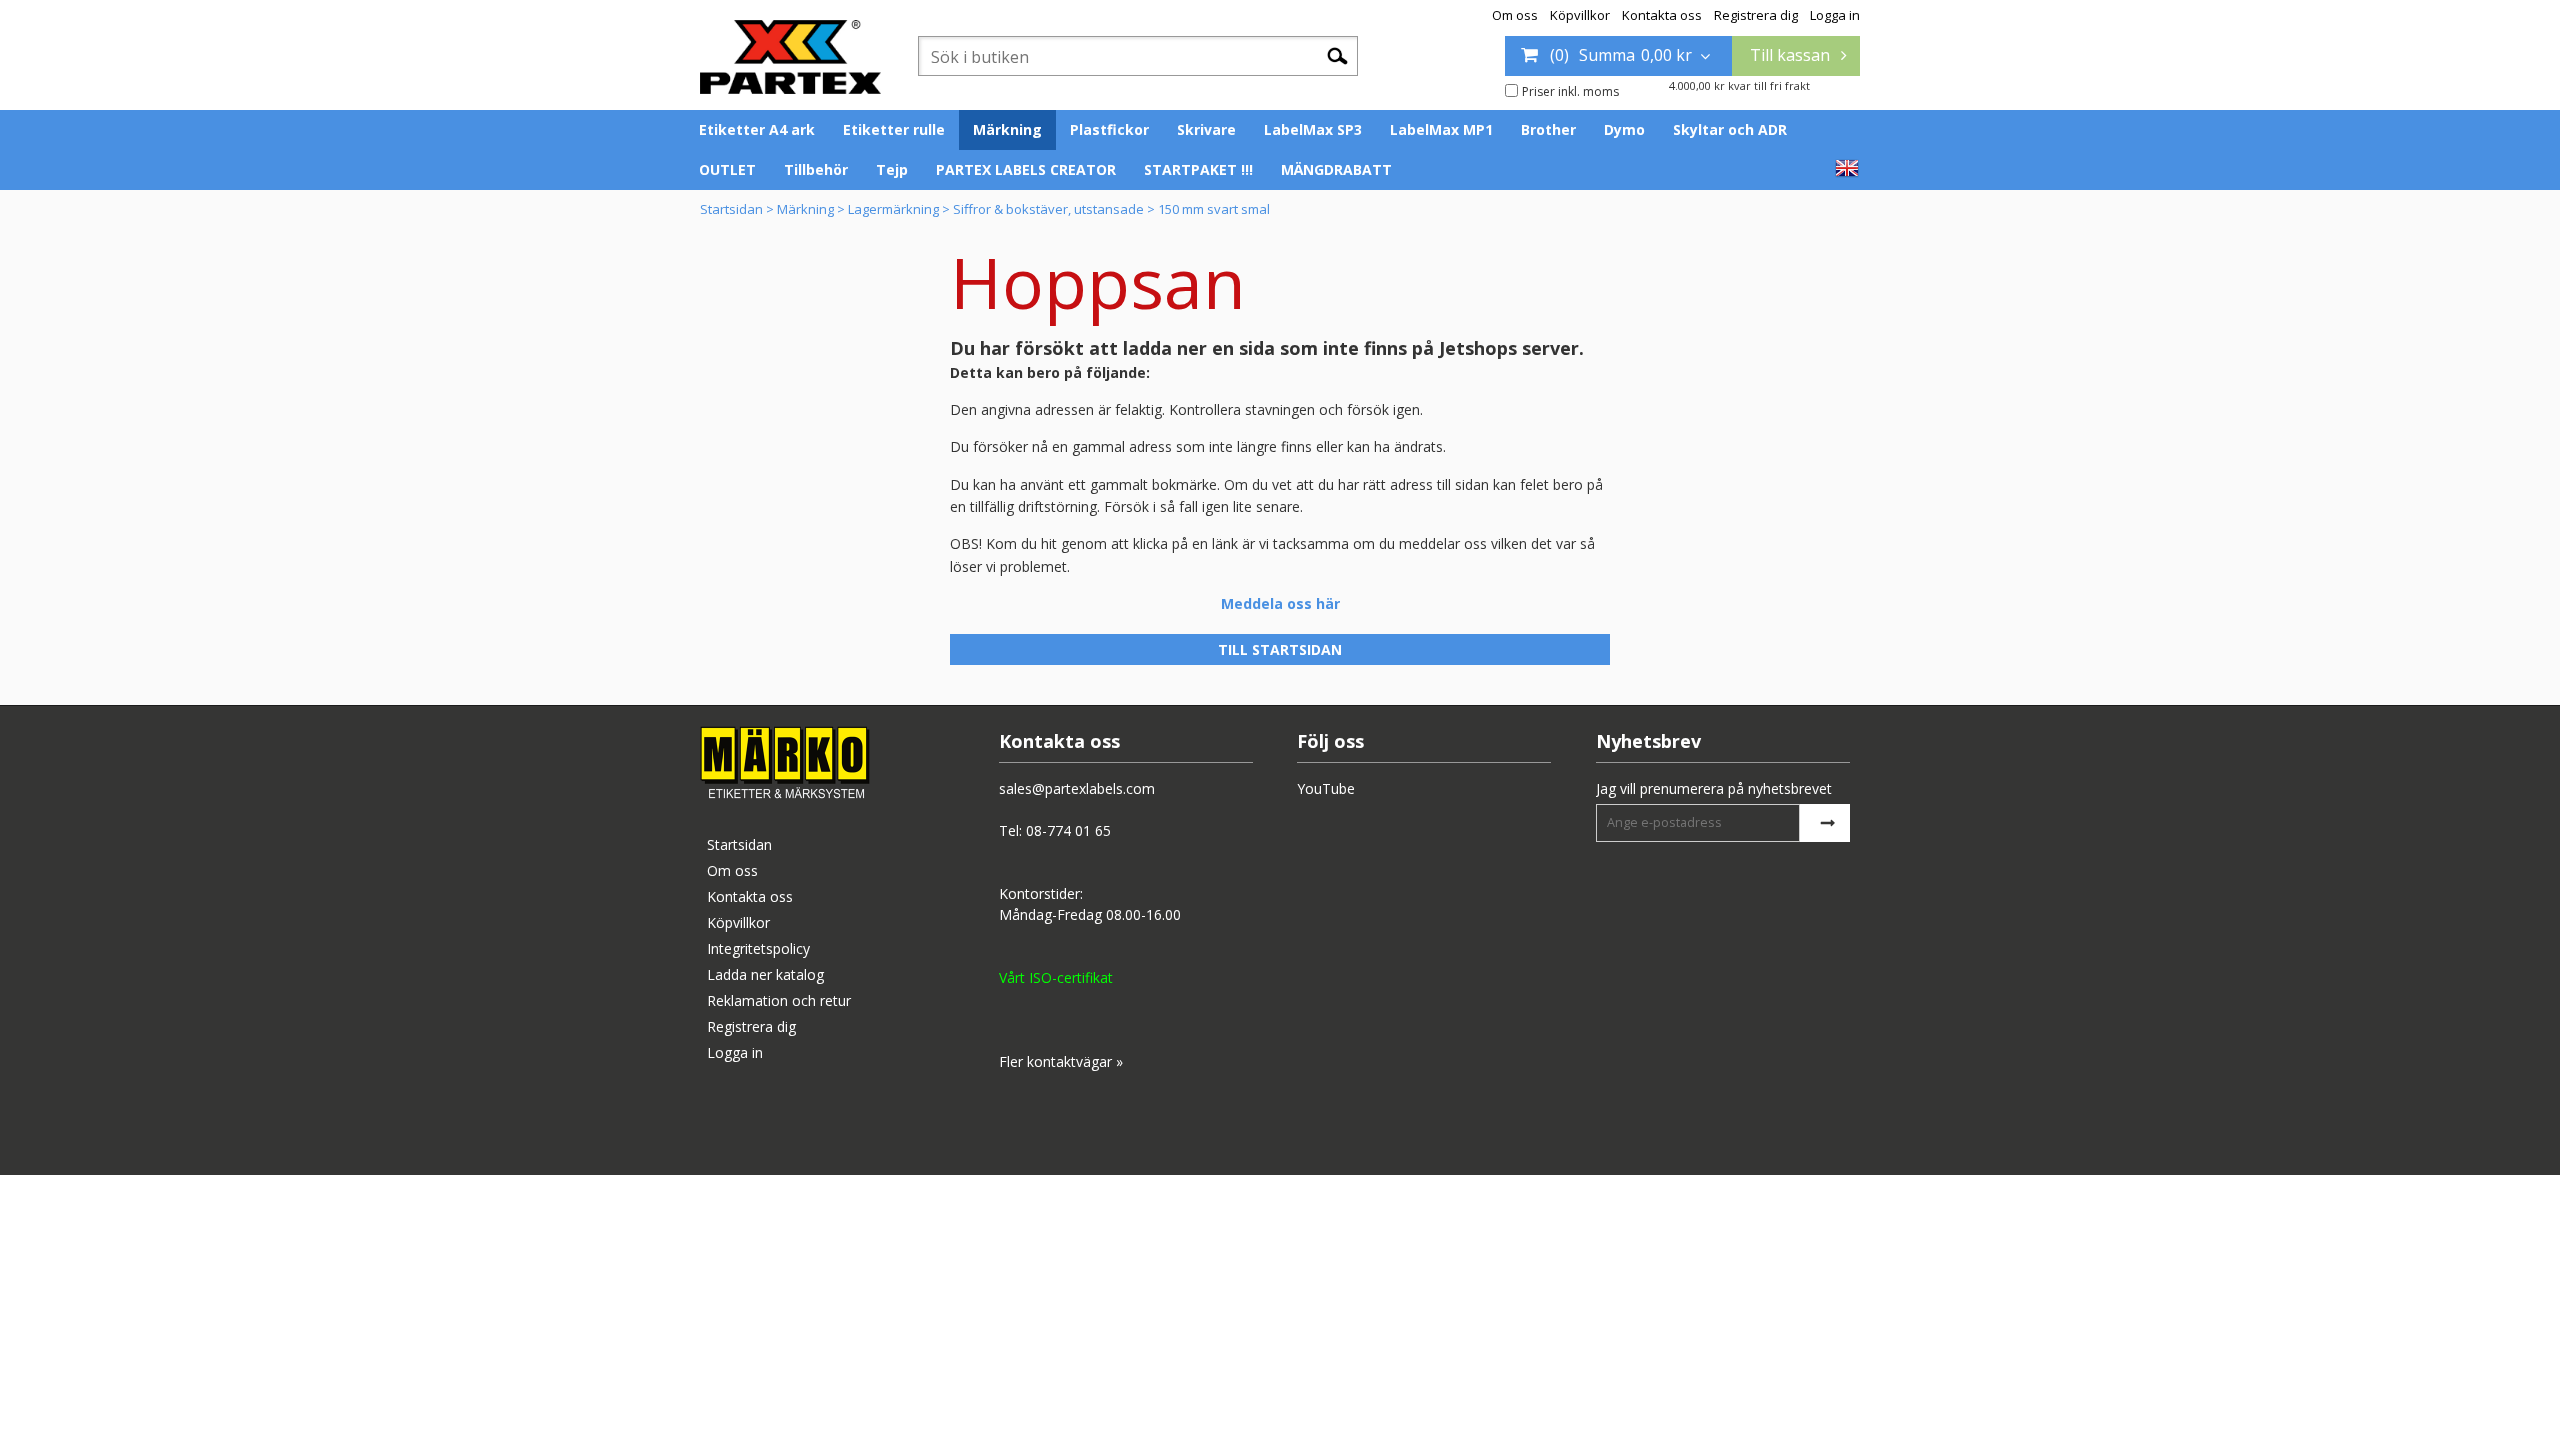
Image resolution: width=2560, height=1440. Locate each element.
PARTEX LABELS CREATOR (1026, 169)
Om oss (1515, 15)
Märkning (1007, 129)
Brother (1548, 129)
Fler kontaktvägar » (1061, 1061)
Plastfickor (1109, 129)
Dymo (1624, 129)
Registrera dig (1756, 15)
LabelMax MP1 (1441, 129)
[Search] (1337, 55)
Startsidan (731, 209)
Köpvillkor (1580, 15)
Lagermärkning (893, 209)
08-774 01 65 (1068, 830)
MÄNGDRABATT (1336, 169)
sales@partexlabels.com (1077, 788)
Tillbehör (816, 169)
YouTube (1326, 788)
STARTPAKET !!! (1198, 169)
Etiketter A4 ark (757, 129)
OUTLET (727, 169)
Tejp (892, 169)
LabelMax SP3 (1313, 129)
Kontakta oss (1662, 15)
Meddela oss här (1280, 603)
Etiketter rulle (894, 129)
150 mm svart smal (1214, 209)
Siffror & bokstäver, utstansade (1048, 209)
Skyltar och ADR (1730, 129)
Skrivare (1206, 129)
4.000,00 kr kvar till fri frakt (1739, 85)
